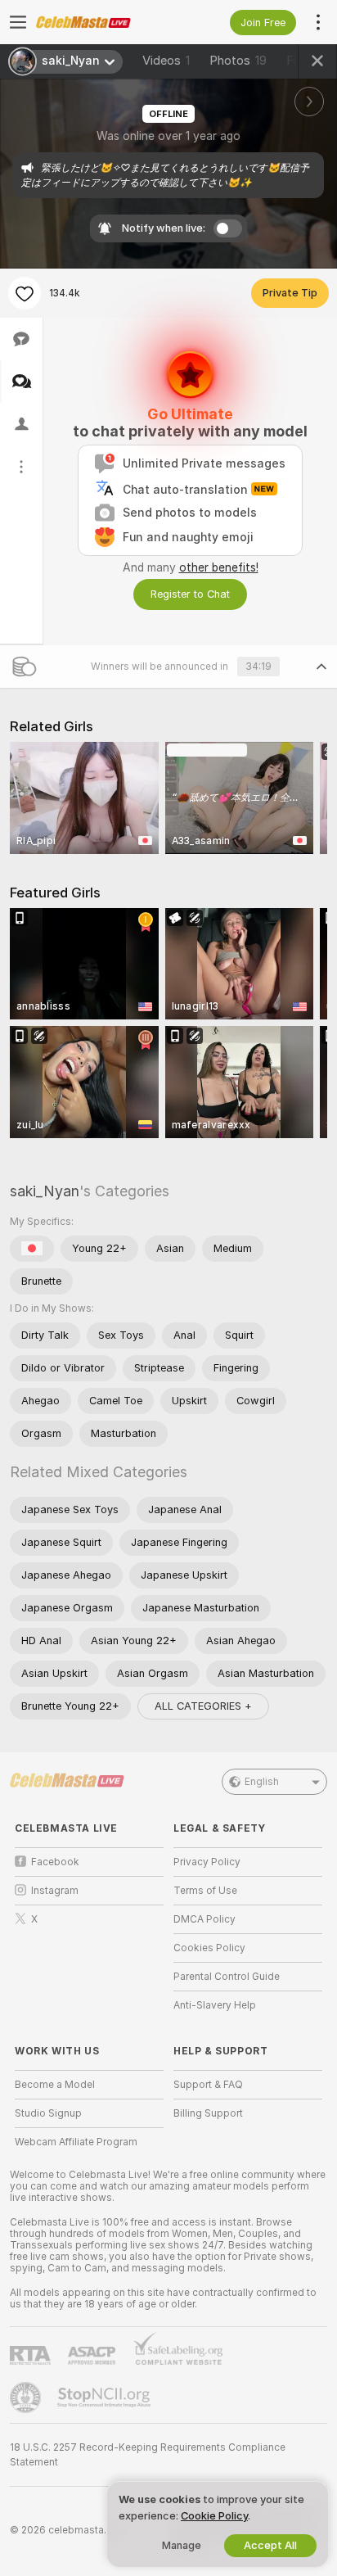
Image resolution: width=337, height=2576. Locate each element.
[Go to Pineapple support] (27, 2397)
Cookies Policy (209, 1948)
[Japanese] (32, 1249)
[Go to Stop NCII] (106, 2397)
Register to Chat (190, 594)
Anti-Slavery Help (215, 2005)
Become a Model (55, 2085)
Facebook (55, 1862)
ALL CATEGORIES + (203, 1706)
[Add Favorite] (25, 293)
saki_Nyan (45, 1191)
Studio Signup (48, 2113)
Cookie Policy (214, 2516)
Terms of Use (205, 1891)
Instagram (55, 1891)
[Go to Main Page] (102, 22)
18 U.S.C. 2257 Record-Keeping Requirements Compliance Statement (148, 2455)
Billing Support (208, 2113)
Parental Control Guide (227, 1977)
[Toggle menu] (18, 22)
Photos (238, 61)
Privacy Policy (207, 1862)
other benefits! (219, 567)
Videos (166, 61)
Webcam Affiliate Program (76, 2142)
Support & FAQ (208, 2085)
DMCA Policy (204, 1919)
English (262, 1782)
